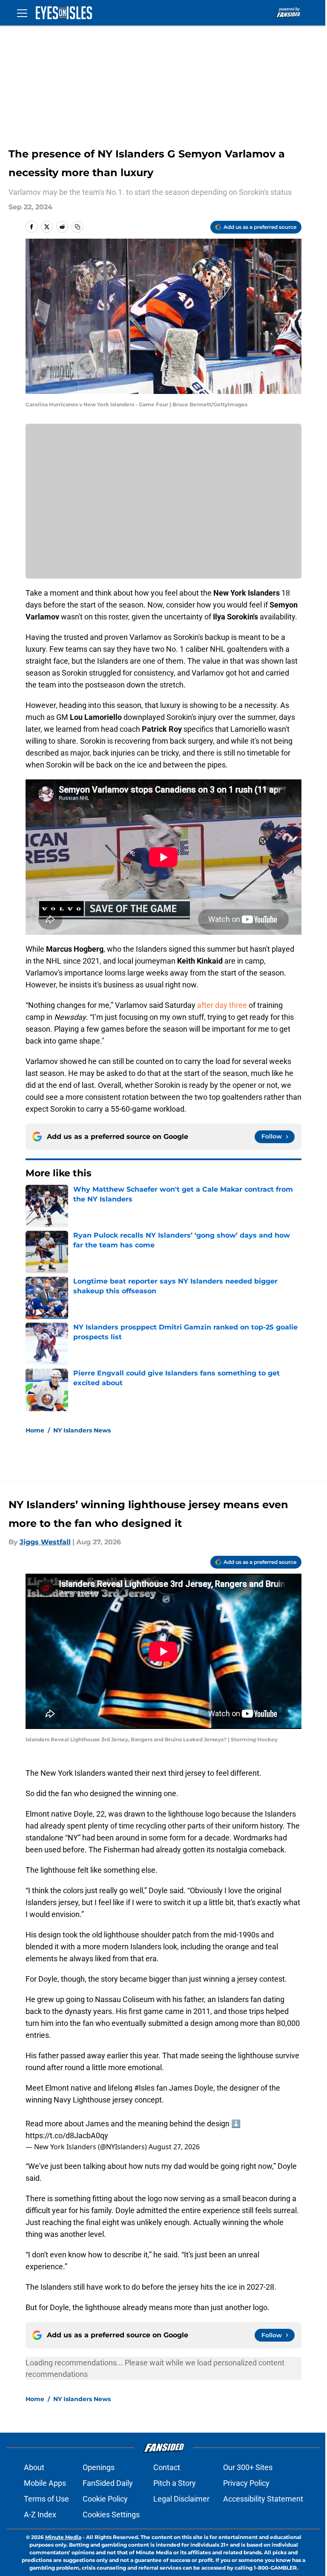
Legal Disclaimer (181, 2499)
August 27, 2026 (174, 2147)
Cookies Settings (111, 2515)
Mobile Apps (45, 2483)
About (34, 2467)
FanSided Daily (108, 2483)
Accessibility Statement (263, 2499)
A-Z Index (40, 2515)
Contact (167, 2467)
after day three (222, 1005)
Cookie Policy (105, 2499)
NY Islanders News (82, 1430)
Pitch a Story (175, 2483)
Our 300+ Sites (248, 2467)
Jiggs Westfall (45, 1542)
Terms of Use (46, 2499)
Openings (99, 2467)
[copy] (77, 227)
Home (35, 1430)
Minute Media (63, 2537)
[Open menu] (22, 13)
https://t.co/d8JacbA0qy (67, 2135)
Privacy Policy (246, 2483)
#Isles (144, 2088)
